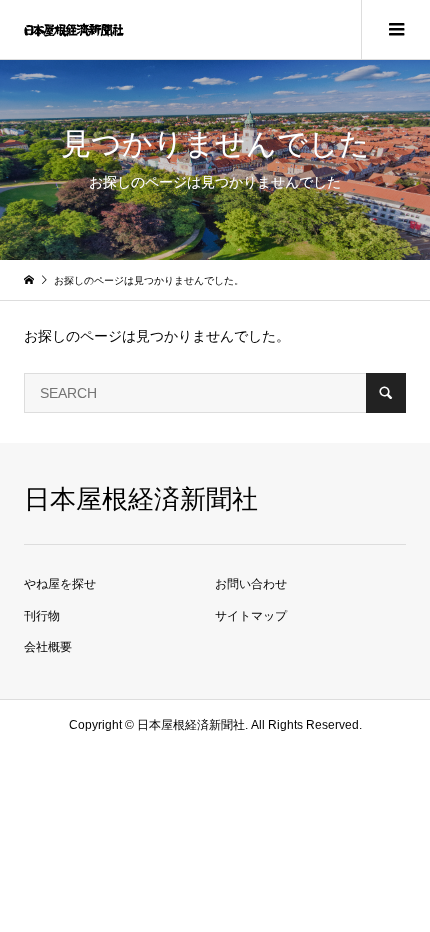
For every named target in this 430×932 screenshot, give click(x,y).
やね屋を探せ (60, 584)
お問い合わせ (251, 584)
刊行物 (42, 616)
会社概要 (48, 647)
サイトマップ (251, 616)
